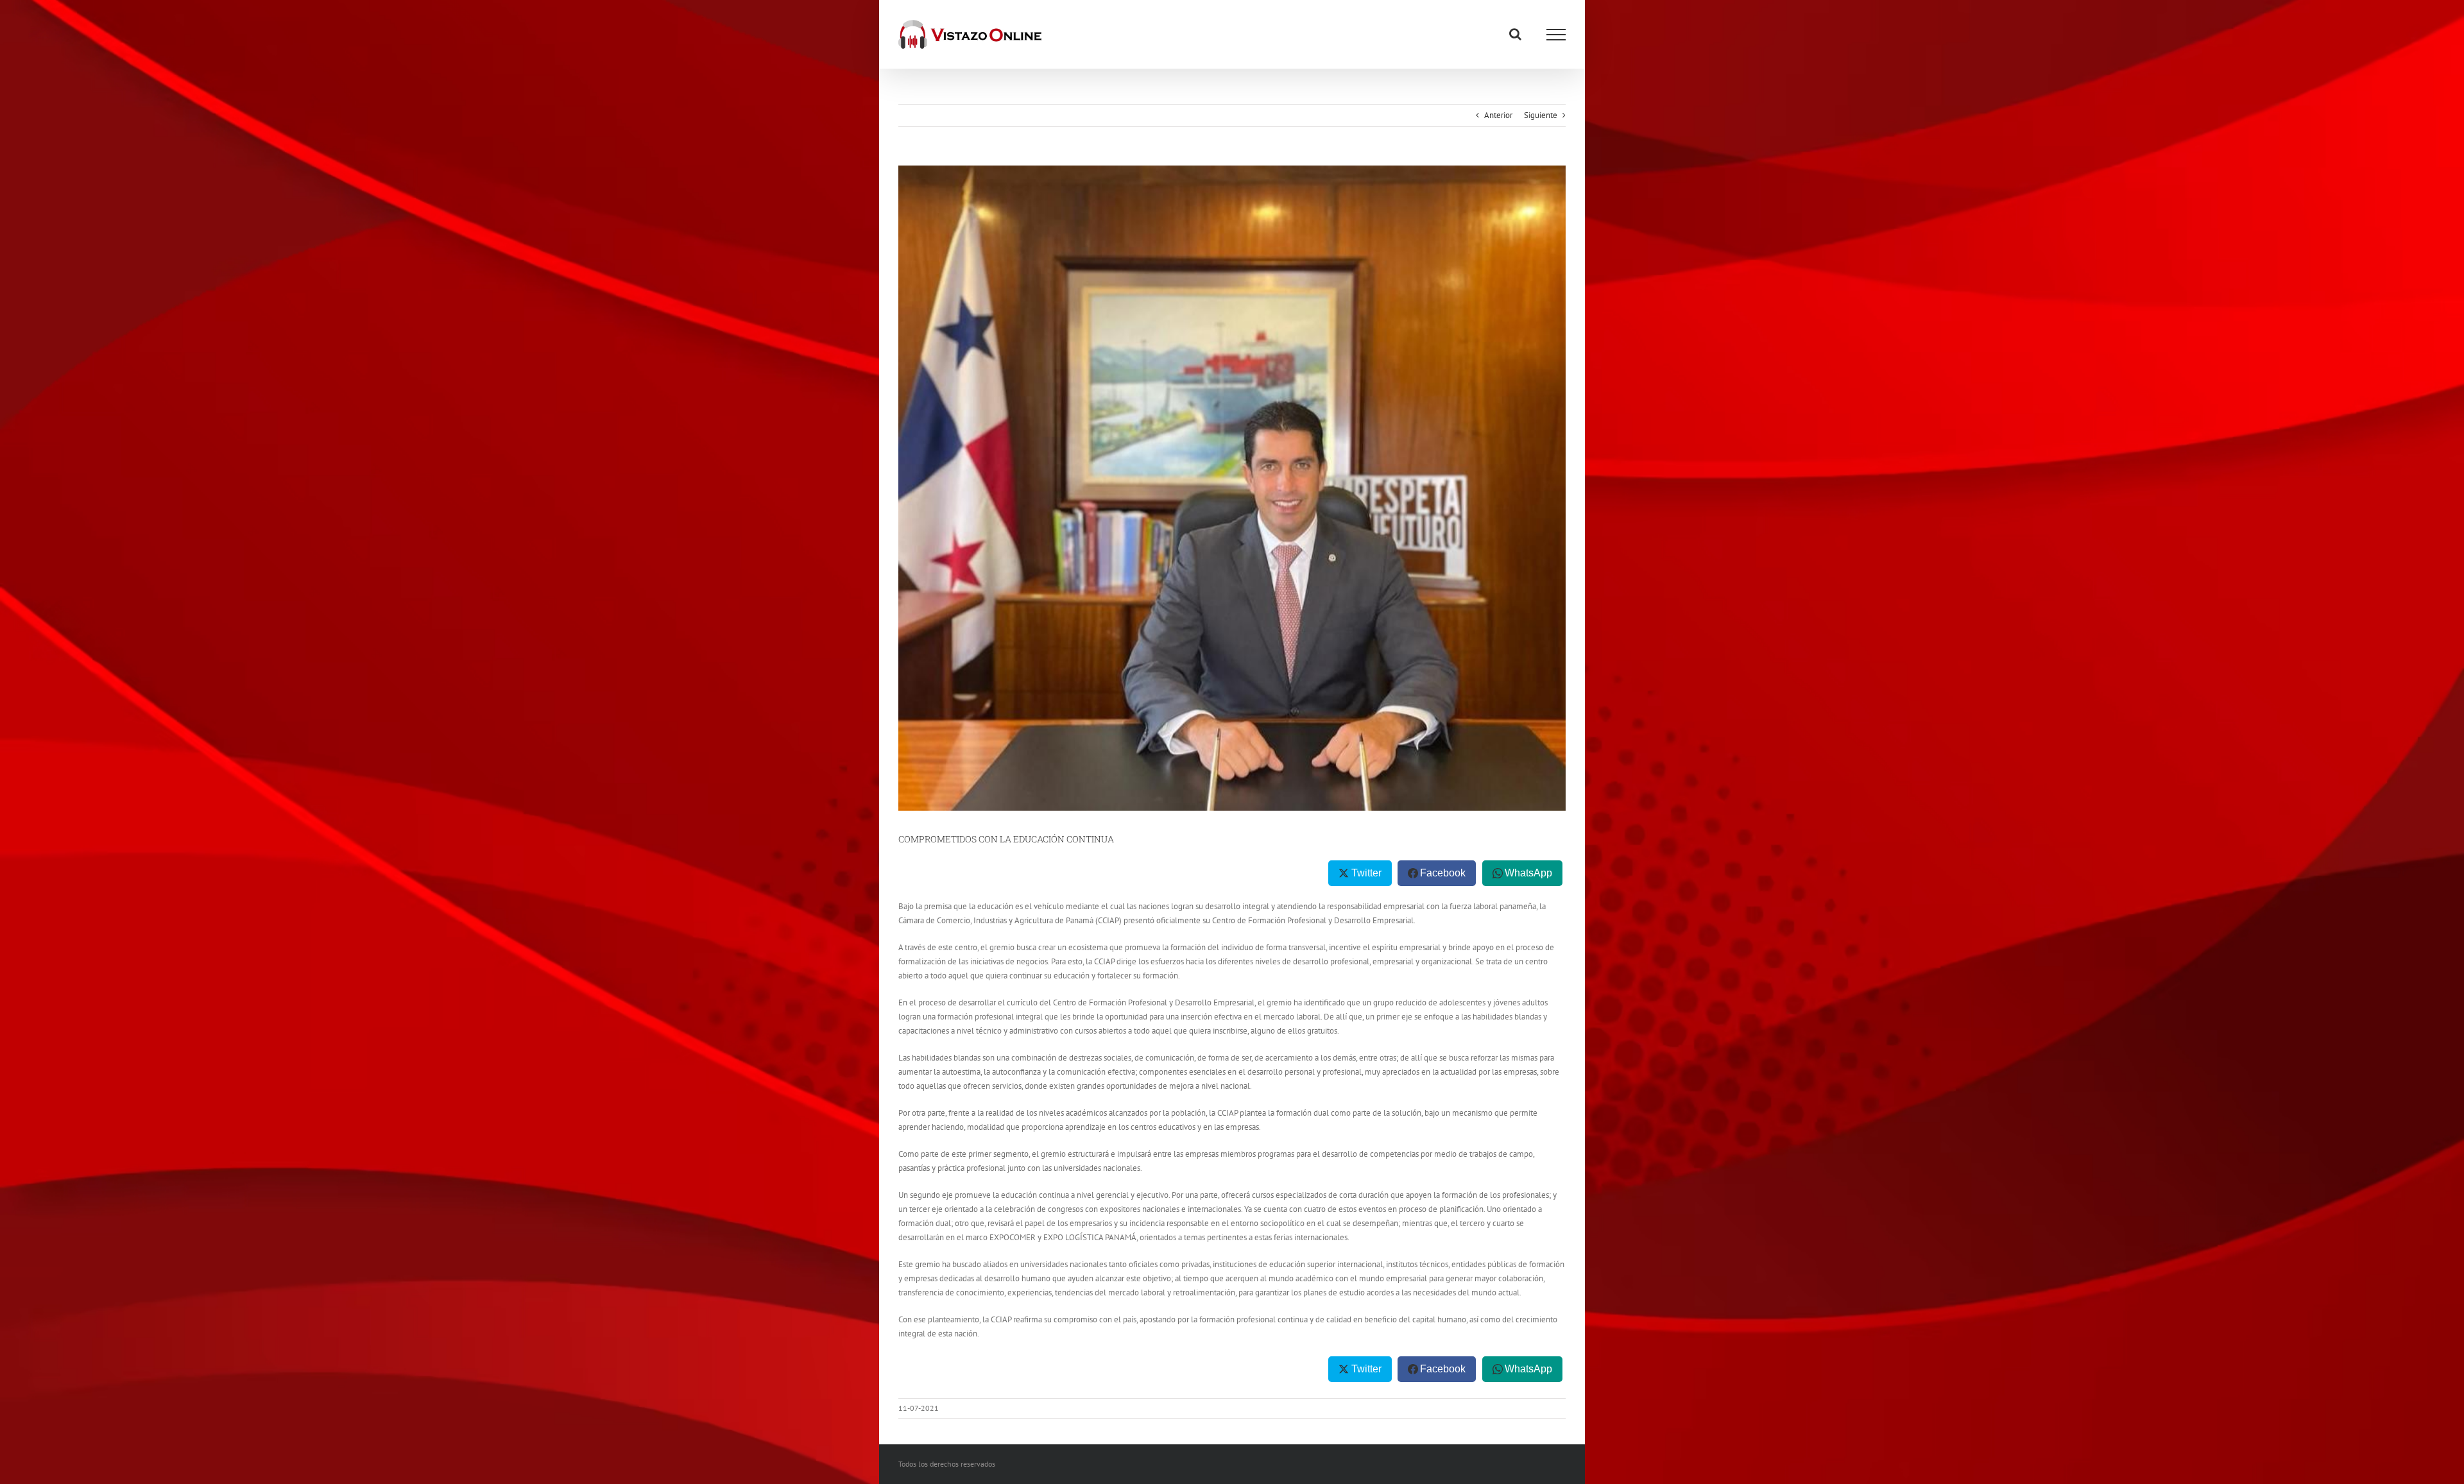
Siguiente (1541, 115)
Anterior (1498, 115)
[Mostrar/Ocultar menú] (1556, 35)
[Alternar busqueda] (1515, 34)
